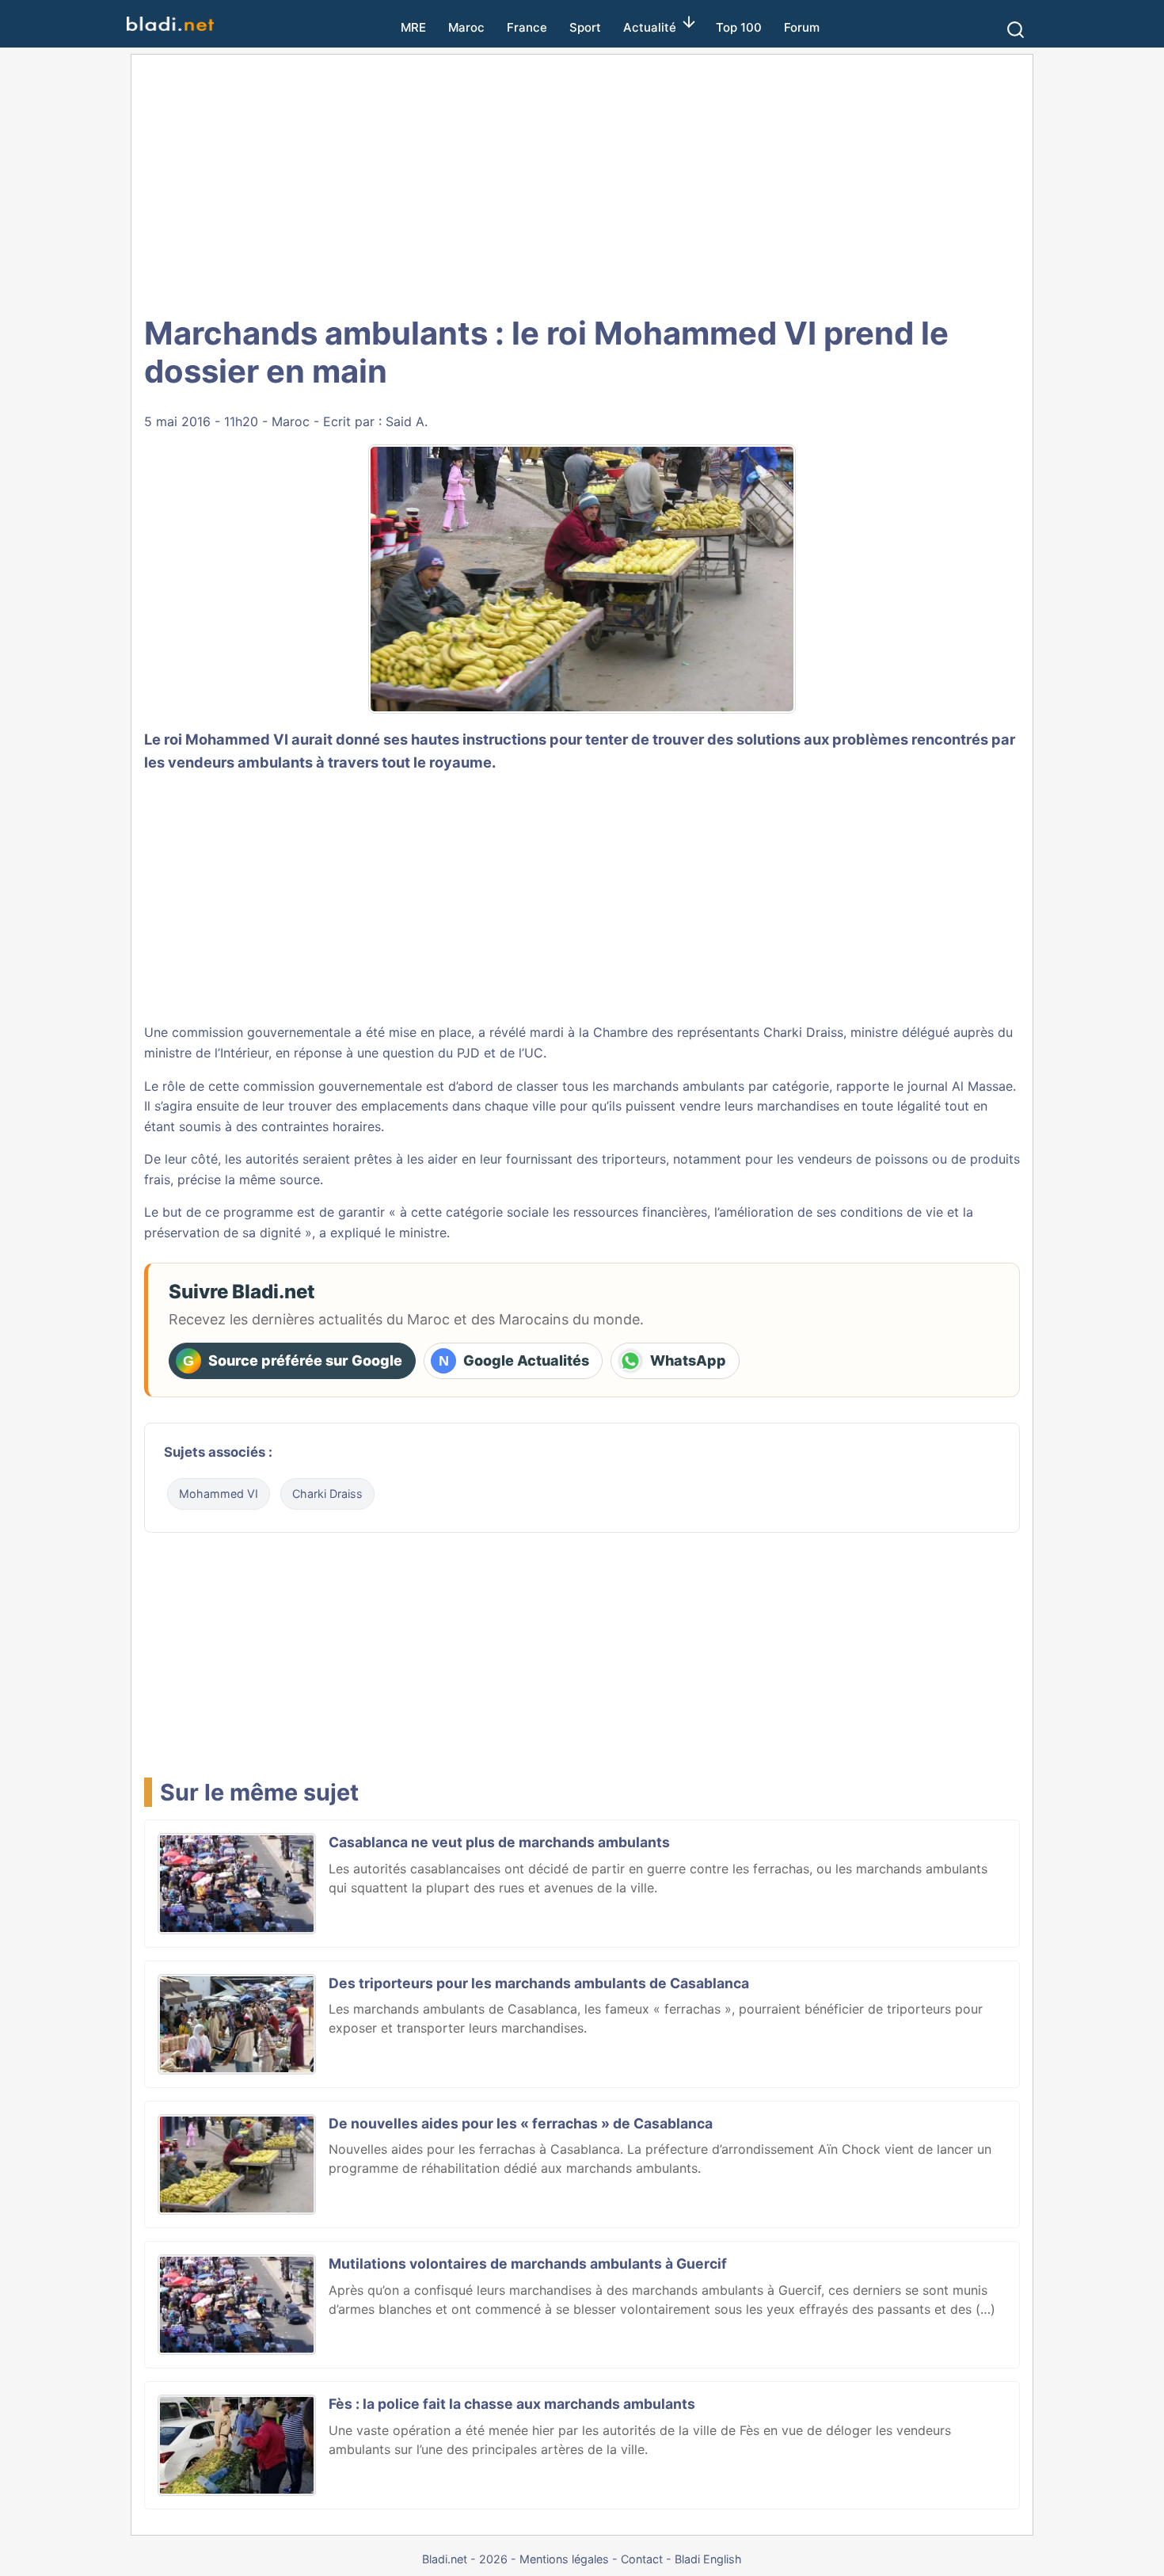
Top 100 (739, 27)
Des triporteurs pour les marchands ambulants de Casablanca (539, 1983)
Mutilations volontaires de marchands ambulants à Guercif (528, 2264)
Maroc (466, 27)
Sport (585, 27)
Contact (642, 2559)
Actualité (650, 27)
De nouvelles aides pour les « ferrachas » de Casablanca (521, 2123)
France (527, 27)
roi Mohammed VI (226, 739)
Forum (802, 27)
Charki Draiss (803, 1032)
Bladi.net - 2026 (465, 2559)
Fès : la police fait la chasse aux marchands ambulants (512, 2404)
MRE (413, 27)
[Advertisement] (582, 182)
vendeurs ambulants (240, 762)
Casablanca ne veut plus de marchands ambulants (499, 1842)
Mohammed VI (219, 1494)
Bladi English (708, 2559)
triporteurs (634, 1159)
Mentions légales (564, 2559)
